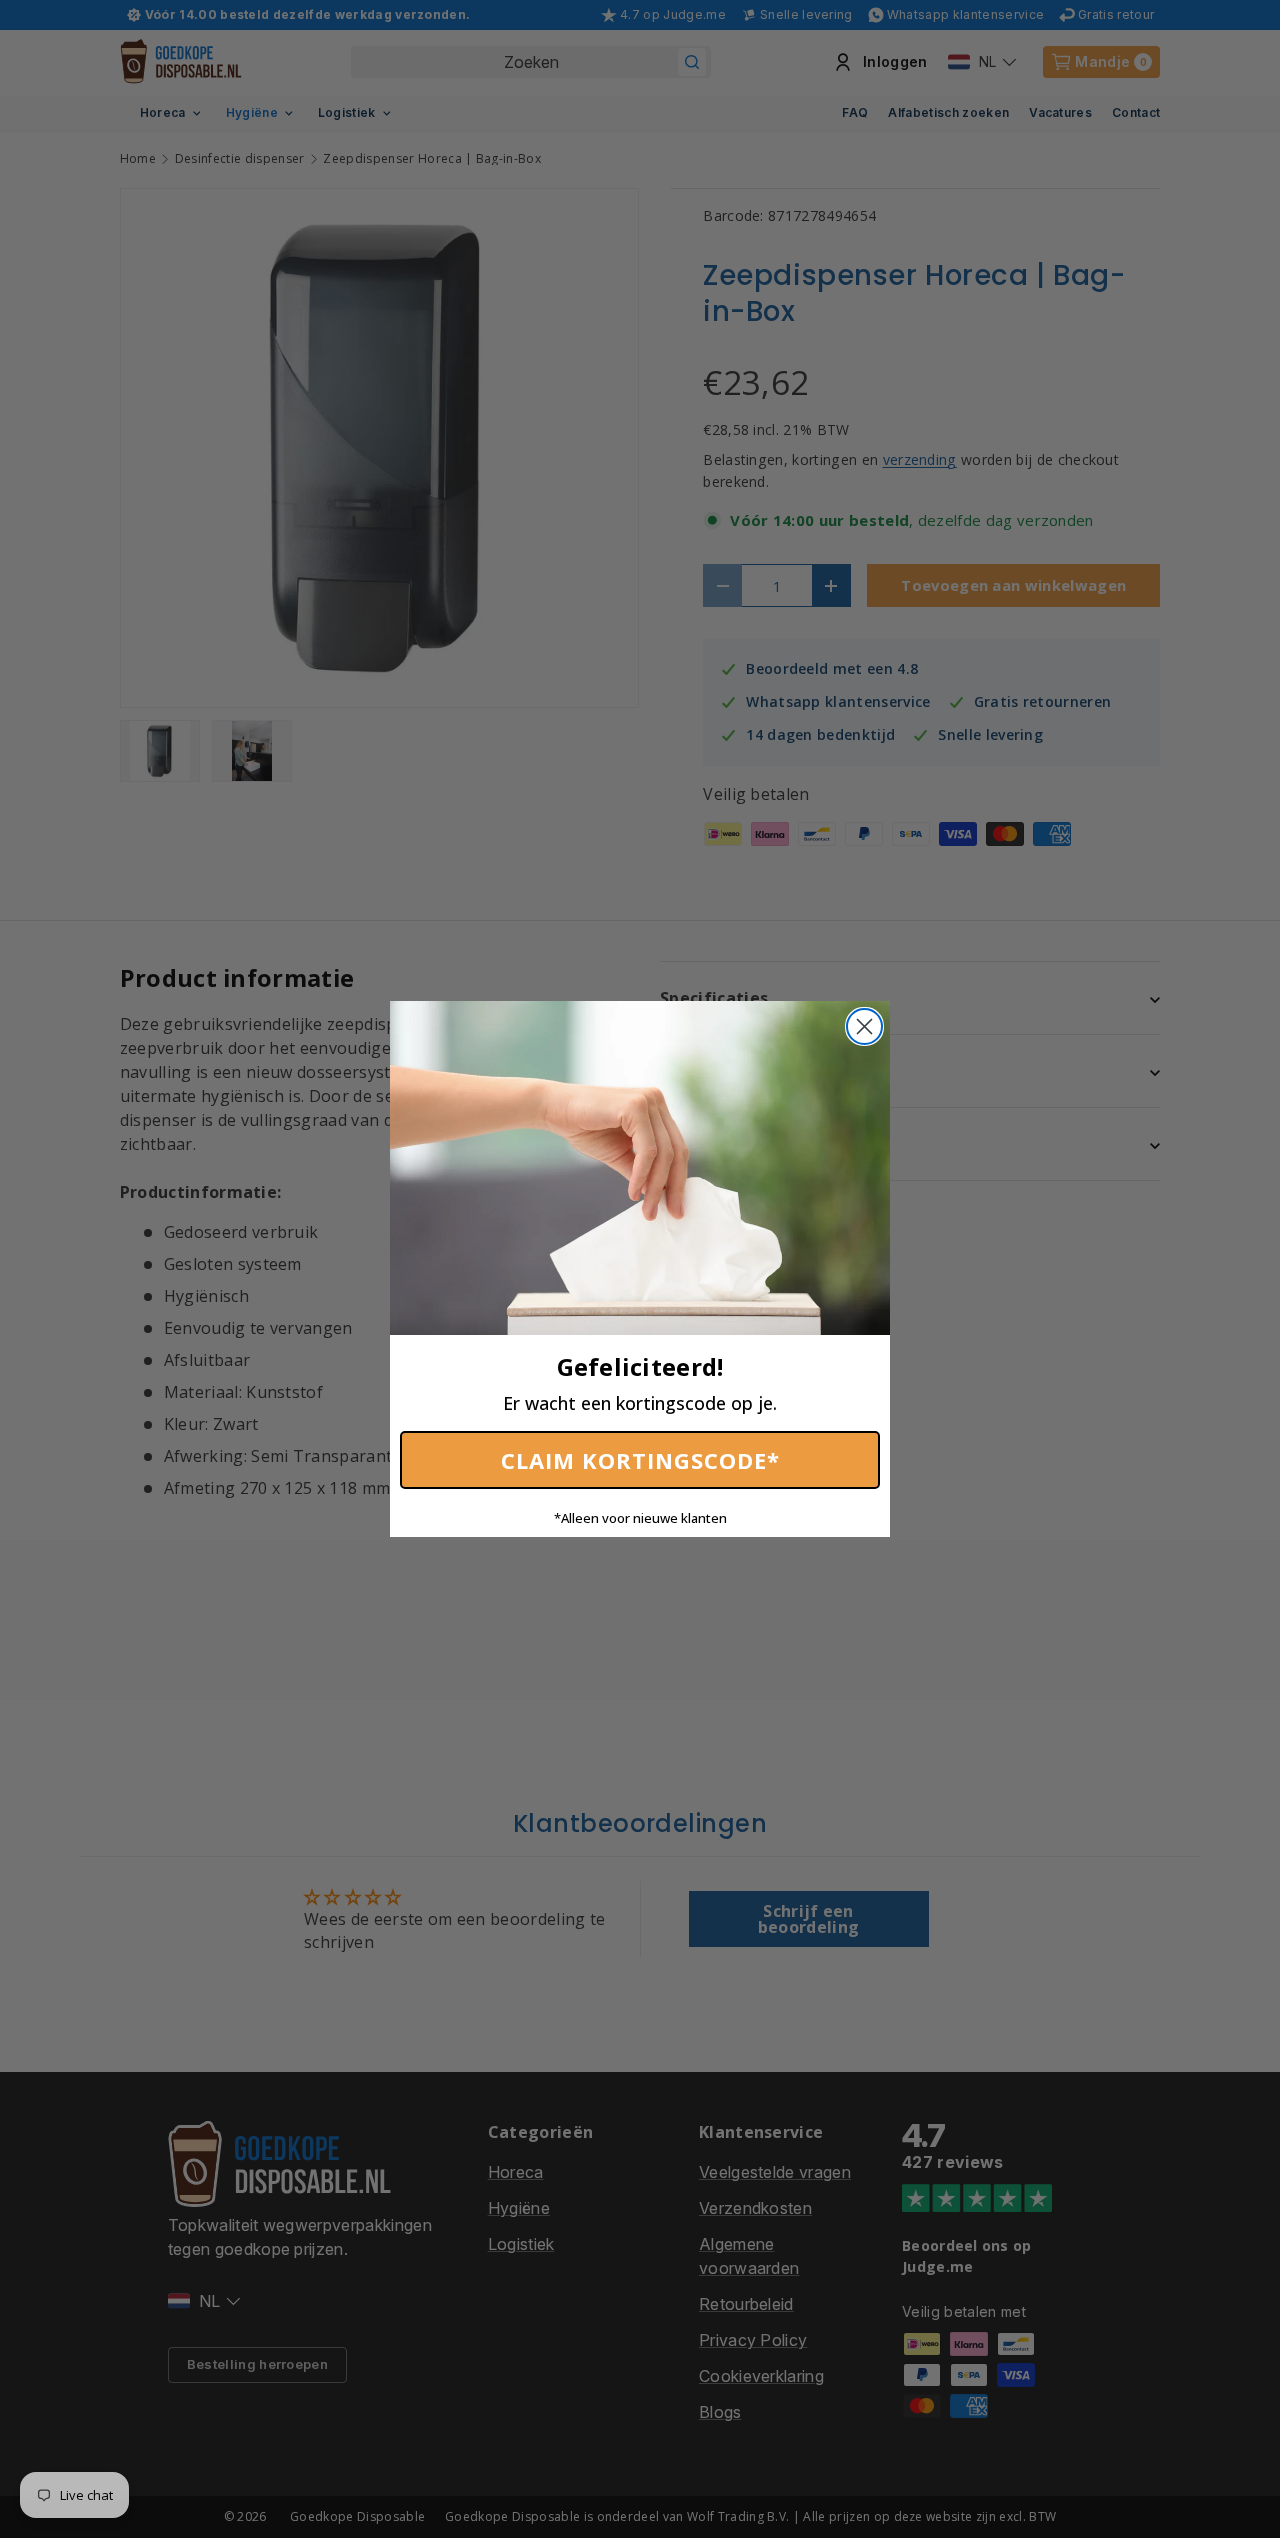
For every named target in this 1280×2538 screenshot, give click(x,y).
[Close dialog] (864, 1026)
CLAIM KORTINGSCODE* (640, 1460)
